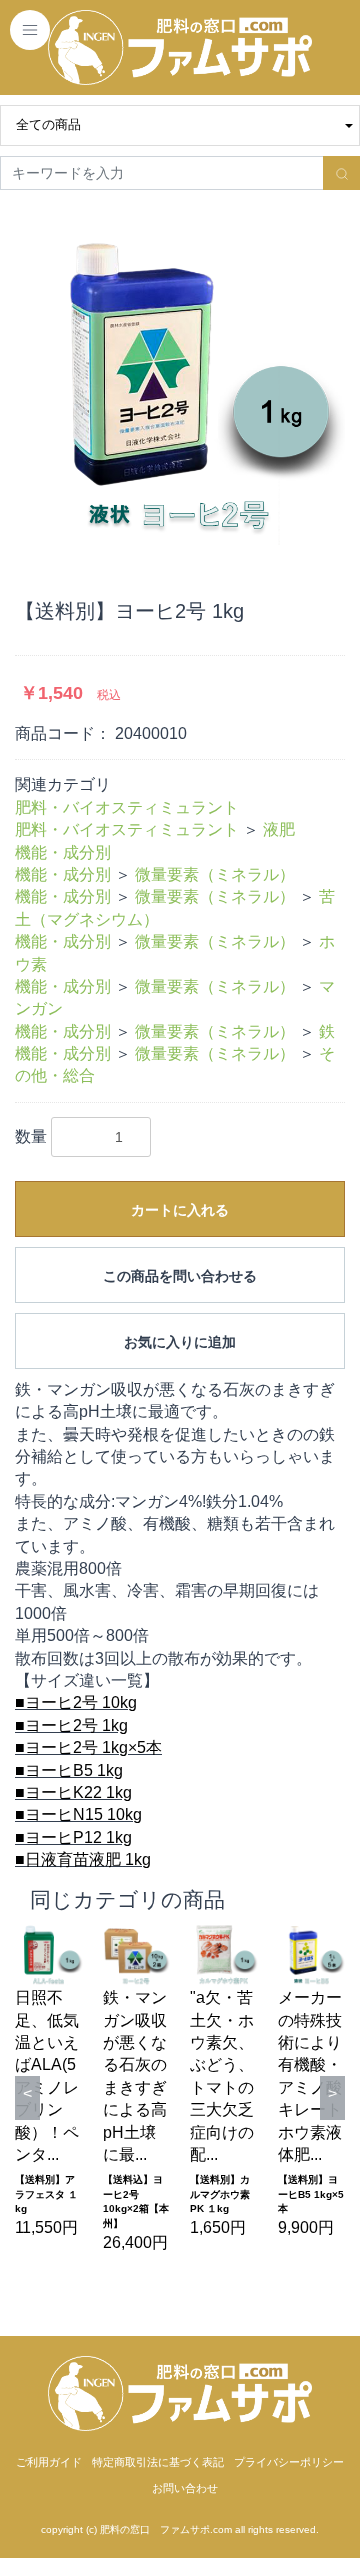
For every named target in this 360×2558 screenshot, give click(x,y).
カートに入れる (180, 1210)
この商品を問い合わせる (180, 1276)
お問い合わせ (185, 2488)
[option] (180, 380)
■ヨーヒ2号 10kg (76, 1702)
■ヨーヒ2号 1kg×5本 (88, 1747)
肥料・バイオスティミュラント (127, 807)
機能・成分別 (63, 852)
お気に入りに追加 (180, 1342)
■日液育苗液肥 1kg (83, 1859)
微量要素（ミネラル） (215, 874)
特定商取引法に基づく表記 (158, 2462)
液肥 (279, 829)
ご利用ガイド (49, 2462)
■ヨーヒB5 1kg (69, 1770)
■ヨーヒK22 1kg (73, 1792)
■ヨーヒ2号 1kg (71, 1725)
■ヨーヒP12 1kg (73, 1837)
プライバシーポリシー (289, 2462)
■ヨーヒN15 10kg (78, 1814)
